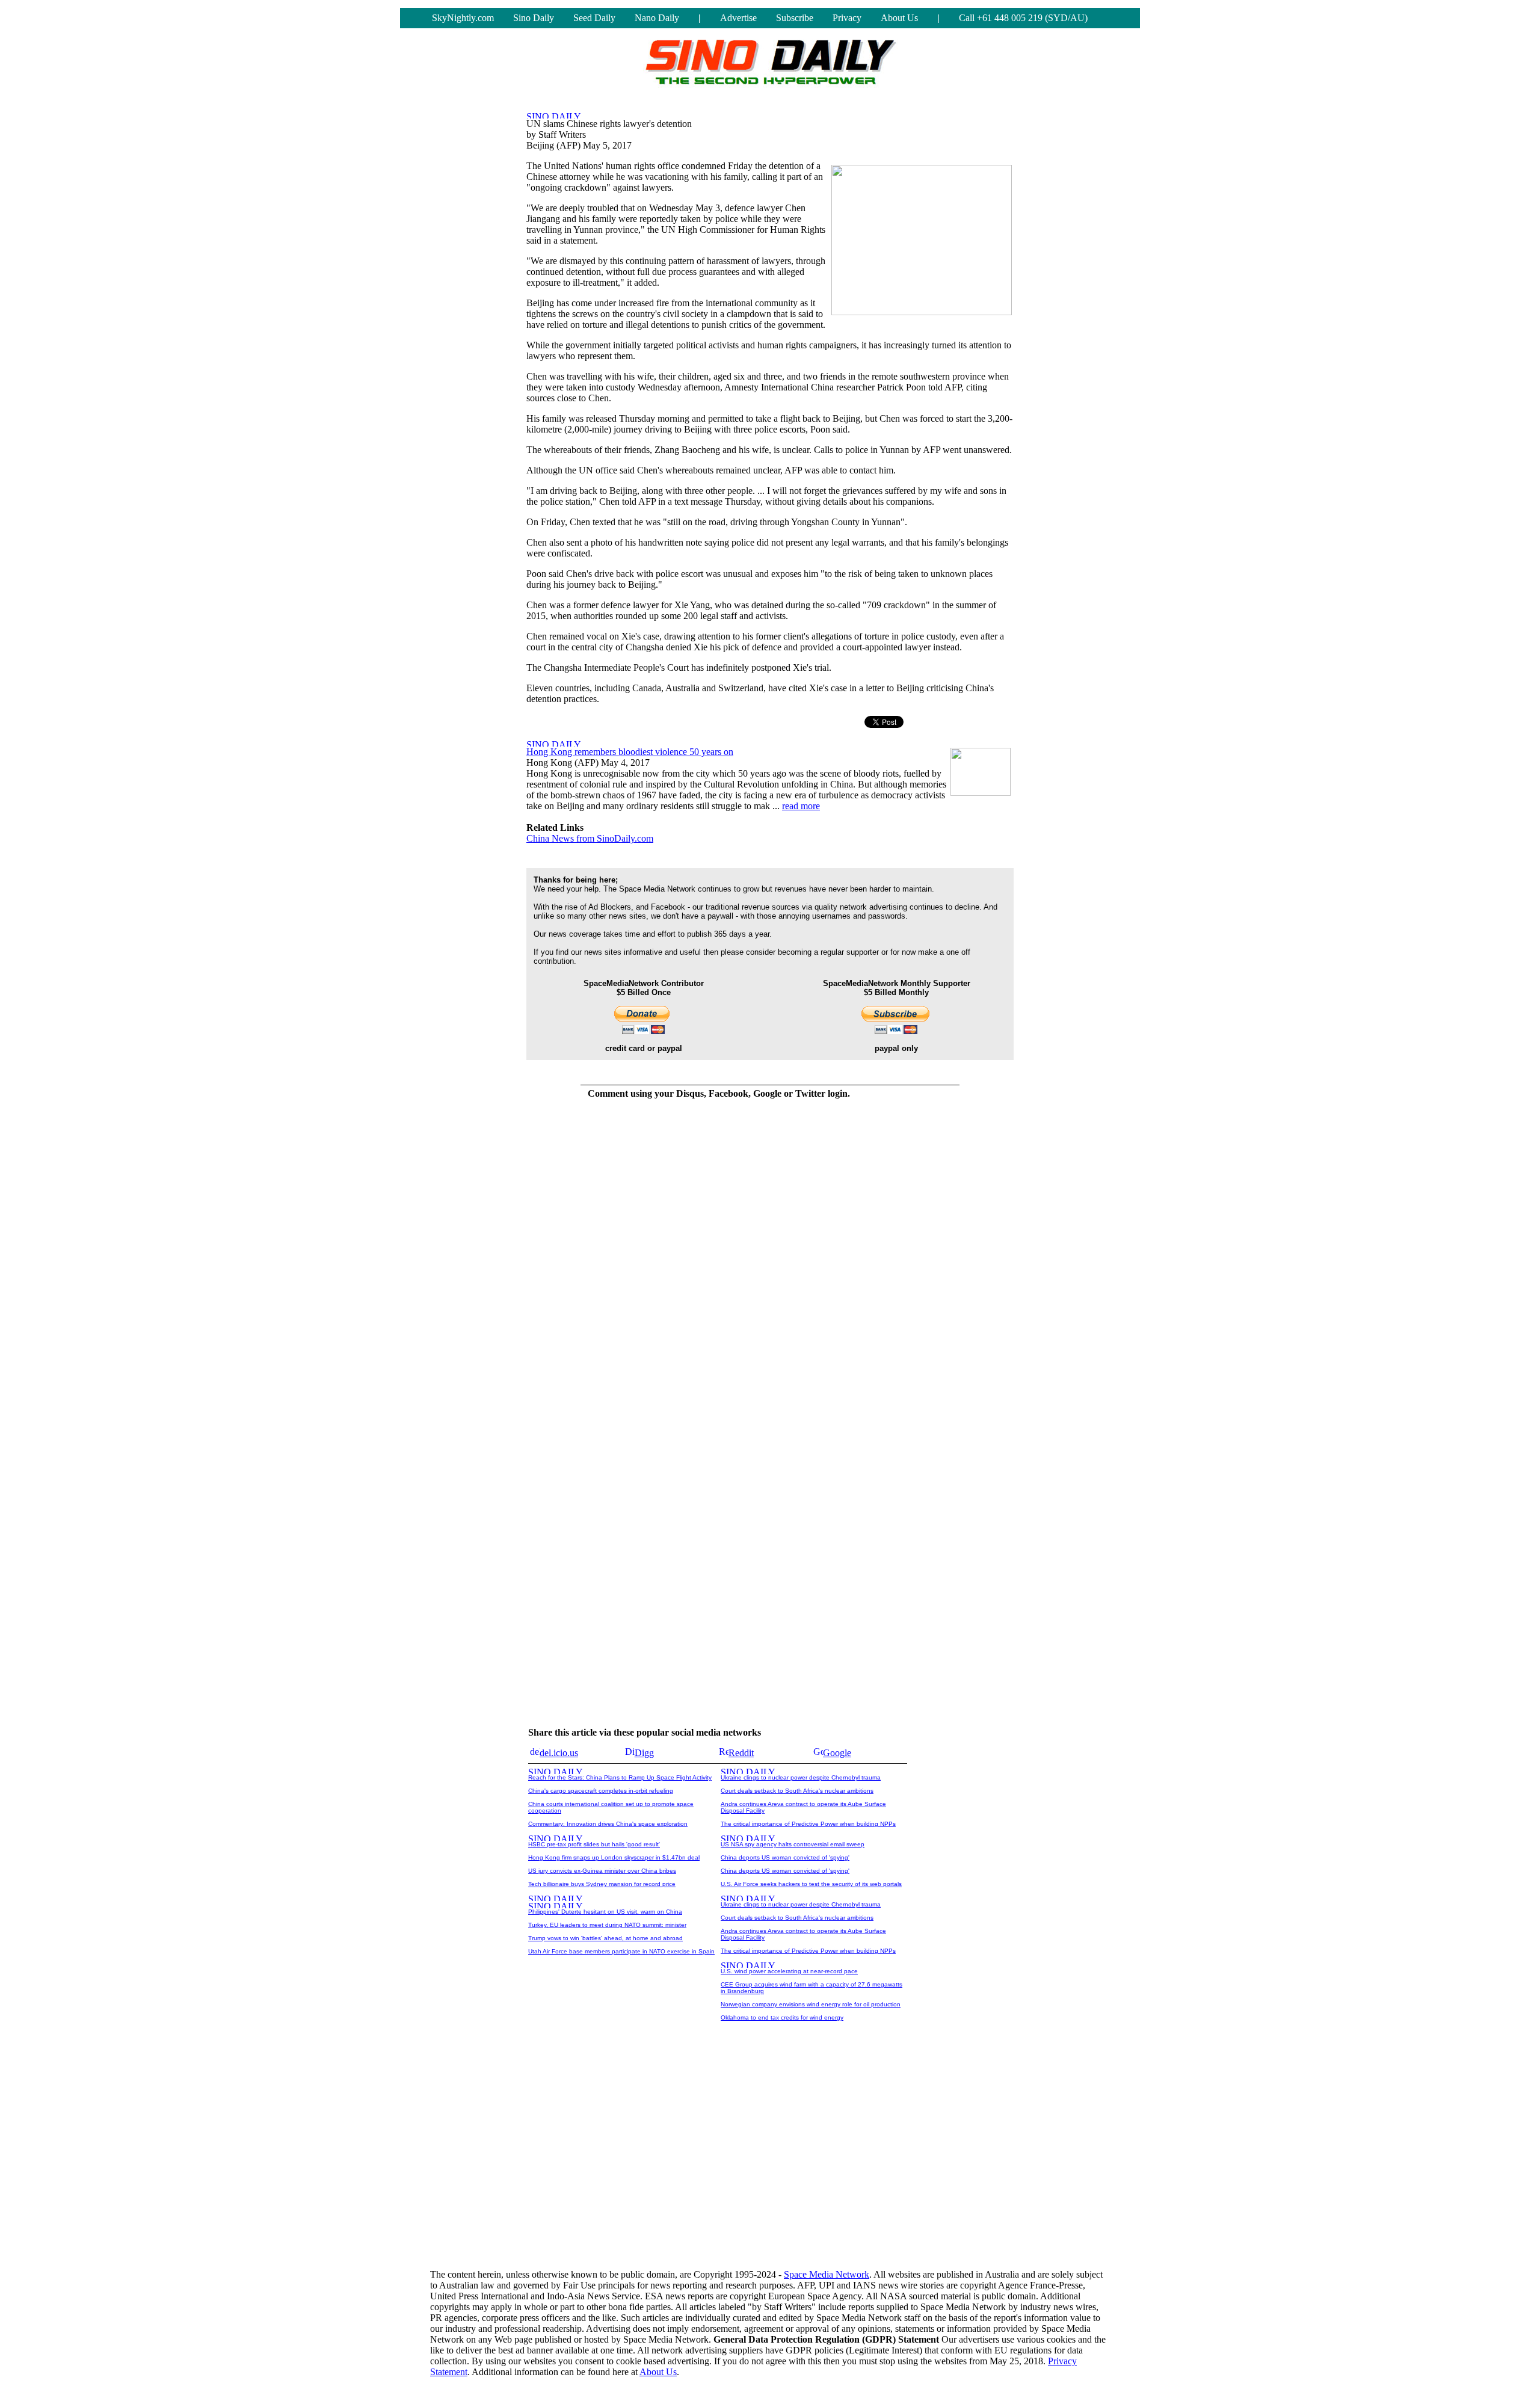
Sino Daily (534, 18)
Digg (644, 1753)
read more (801, 806)
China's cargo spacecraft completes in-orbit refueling (601, 1791)
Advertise (738, 18)
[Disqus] (719, 1260)
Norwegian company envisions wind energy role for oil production (811, 2004)
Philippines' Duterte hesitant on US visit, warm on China (605, 1912)
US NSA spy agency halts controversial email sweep (793, 1844)
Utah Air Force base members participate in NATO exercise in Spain (621, 1951)
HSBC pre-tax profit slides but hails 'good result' (594, 1844)
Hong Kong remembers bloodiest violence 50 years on (630, 752)
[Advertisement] (770, 2165)
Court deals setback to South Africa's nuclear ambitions (797, 1791)
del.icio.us (559, 1753)
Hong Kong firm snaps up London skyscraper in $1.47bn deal (614, 1857)
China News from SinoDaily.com (590, 838)
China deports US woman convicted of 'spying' (785, 1857)
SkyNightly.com (463, 18)
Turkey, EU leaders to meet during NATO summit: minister (607, 1925)
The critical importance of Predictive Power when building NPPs (808, 1824)
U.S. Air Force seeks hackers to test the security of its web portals (811, 1884)
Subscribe (795, 18)
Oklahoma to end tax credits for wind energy (782, 2017)
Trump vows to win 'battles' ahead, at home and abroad (605, 1938)
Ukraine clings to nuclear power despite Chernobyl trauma (801, 1777)
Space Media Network (827, 2274)
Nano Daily (657, 18)
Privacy (847, 18)
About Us (899, 18)
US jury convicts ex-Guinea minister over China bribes (602, 1871)
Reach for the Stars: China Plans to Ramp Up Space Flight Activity (620, 1777)
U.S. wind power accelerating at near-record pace (789, 1971)
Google (837, 1753)
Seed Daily (594, 18)
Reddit (741, 1753)
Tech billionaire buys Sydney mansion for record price (602, 1884)
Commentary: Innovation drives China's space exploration (608, 1824)
